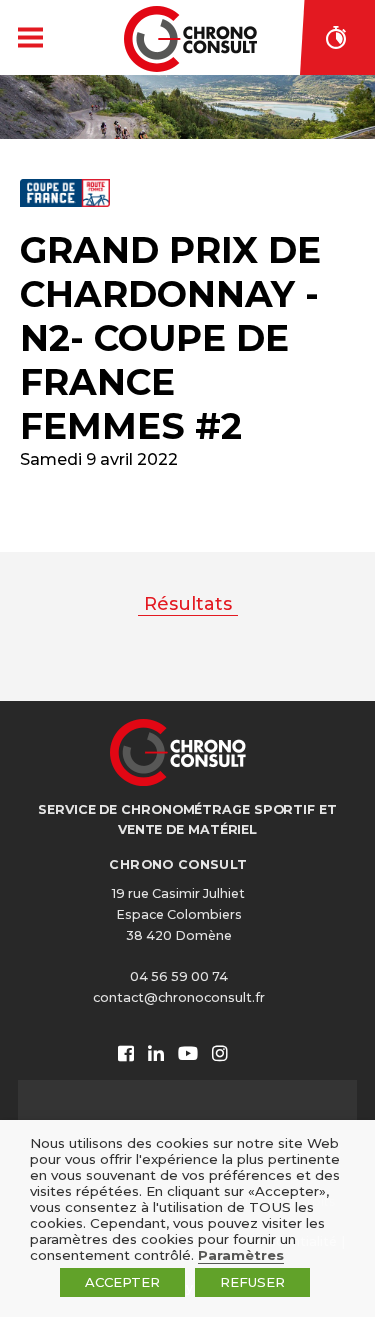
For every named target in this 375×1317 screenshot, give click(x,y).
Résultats (188, 604)
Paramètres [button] (241, 1255)
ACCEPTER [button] (122, 1282)
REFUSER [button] (252, 1282)
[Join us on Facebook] (126, 1054)
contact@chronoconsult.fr (179, 997)
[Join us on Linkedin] (156, 1054)
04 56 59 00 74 (179, 976)
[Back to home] (190, 39)
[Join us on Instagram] (220, 1054)
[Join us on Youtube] (188, 1054)
